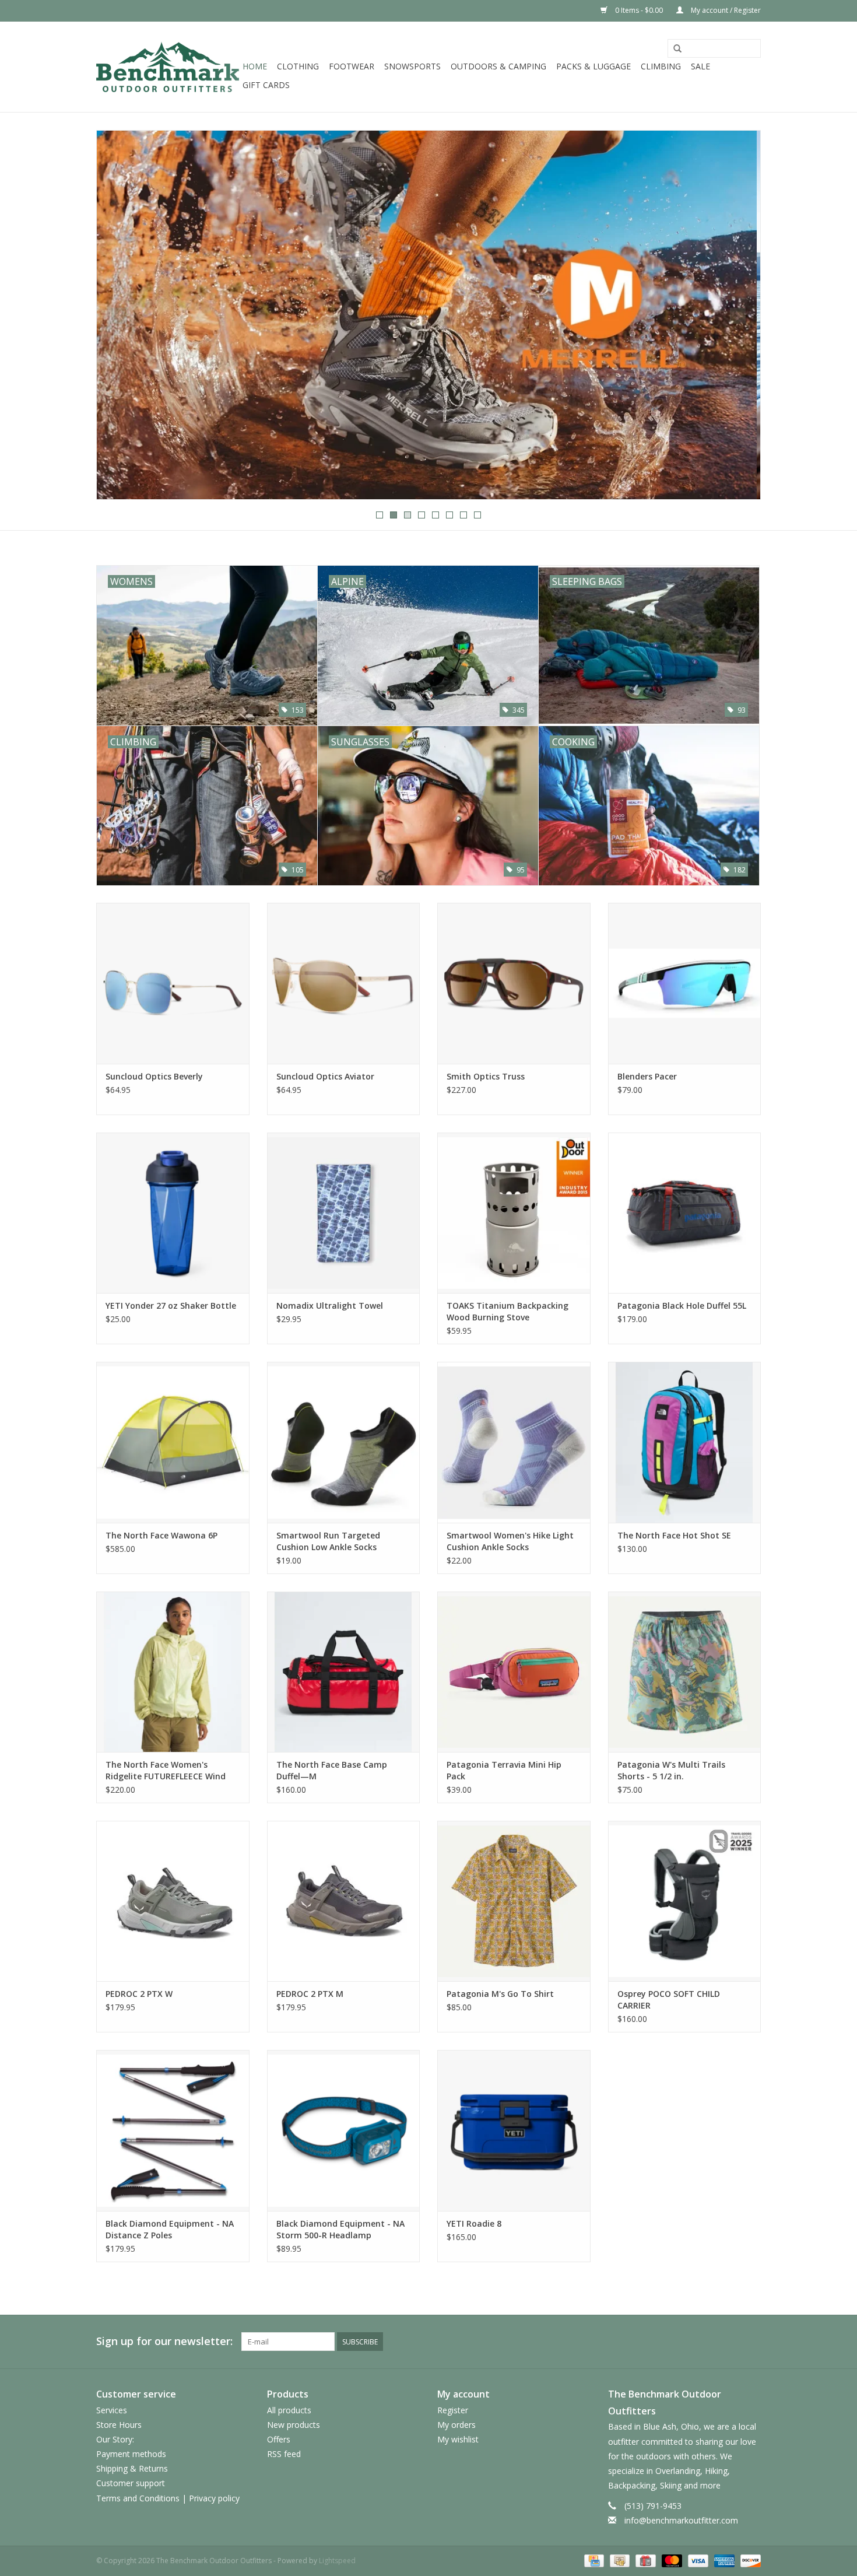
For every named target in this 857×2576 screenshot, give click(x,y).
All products (289, 2410)
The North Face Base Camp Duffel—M (332, 1770)
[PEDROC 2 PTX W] (173, 1901)
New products (294, 2425)
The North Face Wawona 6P (161, 1535)
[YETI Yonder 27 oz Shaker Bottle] (173, 1213)
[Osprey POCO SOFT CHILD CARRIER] (685, 1901)
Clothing (298, 66)
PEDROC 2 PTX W (139, 1994)
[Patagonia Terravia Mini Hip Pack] (514, 1672)
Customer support (131, 2483)
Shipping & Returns (132, 2468)
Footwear (352, 66)
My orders (456, 2425)
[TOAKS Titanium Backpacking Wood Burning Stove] (514, 1213)
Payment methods (131, 2454)
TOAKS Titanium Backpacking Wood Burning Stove (507, 1311)
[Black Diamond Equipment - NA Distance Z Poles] (173, 2130)
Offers (279, 2439)
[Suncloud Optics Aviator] (344, 983)
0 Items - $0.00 (639, 10)
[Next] (738, 316)
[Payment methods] (593, 2560)
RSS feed (284, 2454)
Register (453, 2410)
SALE (700, 66)
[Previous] (119, 316)
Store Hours (119, 2425)
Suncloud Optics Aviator (325, 1076)
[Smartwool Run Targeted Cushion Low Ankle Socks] (344, 1442)
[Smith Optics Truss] (514, 983)
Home (255, 66)
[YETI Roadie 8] (514, 2130)
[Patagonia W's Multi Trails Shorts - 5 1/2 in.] (685, 1672)
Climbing (661, 66)
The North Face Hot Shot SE (674, 1535)
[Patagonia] (428, 315)
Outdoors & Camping (498, 66)
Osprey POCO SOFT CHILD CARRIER (669, 2000)
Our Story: (115, 2439)
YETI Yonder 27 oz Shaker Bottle (171, 1305)
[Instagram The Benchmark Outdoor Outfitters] (751, 2342)
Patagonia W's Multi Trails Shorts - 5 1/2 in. (671, 1770)
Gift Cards (266, 85)
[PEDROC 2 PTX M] (344, 1901)
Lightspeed (337, 2561)
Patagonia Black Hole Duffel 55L (682, 1305)
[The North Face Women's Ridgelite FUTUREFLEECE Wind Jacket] (173, 1672)
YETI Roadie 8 (474, 2223)
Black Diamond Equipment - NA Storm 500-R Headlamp (340, 2229)
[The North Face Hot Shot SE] (685, 1442)
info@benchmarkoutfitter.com (681, 2520)
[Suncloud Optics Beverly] (173, 983)
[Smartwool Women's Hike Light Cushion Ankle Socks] (514, 1442)
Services (112, 2410)
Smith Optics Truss (486, 1076)
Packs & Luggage (593, 66)
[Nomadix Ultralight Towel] (344, 1213)
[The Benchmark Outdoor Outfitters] (168, 67)
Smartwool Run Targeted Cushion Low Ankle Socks (328, 1541)
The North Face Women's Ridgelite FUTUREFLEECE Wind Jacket (166, 1771)
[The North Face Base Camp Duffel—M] (344, 1672)
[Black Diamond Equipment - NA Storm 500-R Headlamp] (344, 2130)
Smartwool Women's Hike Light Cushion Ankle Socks (510, 1541)
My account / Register (725, 10)
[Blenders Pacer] (685, 983)
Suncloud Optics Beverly (154, 1076)
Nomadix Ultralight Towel (330, 1305)
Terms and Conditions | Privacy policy (168, 2498)
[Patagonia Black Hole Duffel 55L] (685, 1213)
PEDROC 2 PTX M (310, 1994)
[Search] (677, 49)
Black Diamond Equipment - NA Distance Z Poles (170, 2229)
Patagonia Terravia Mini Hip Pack (504, 1770)
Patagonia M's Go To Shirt (500, 1994)
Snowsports (412, 66)
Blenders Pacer (647, 1076)
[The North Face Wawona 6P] (173, 1442)
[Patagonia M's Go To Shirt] (514, 1901)
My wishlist (458, 2439)
